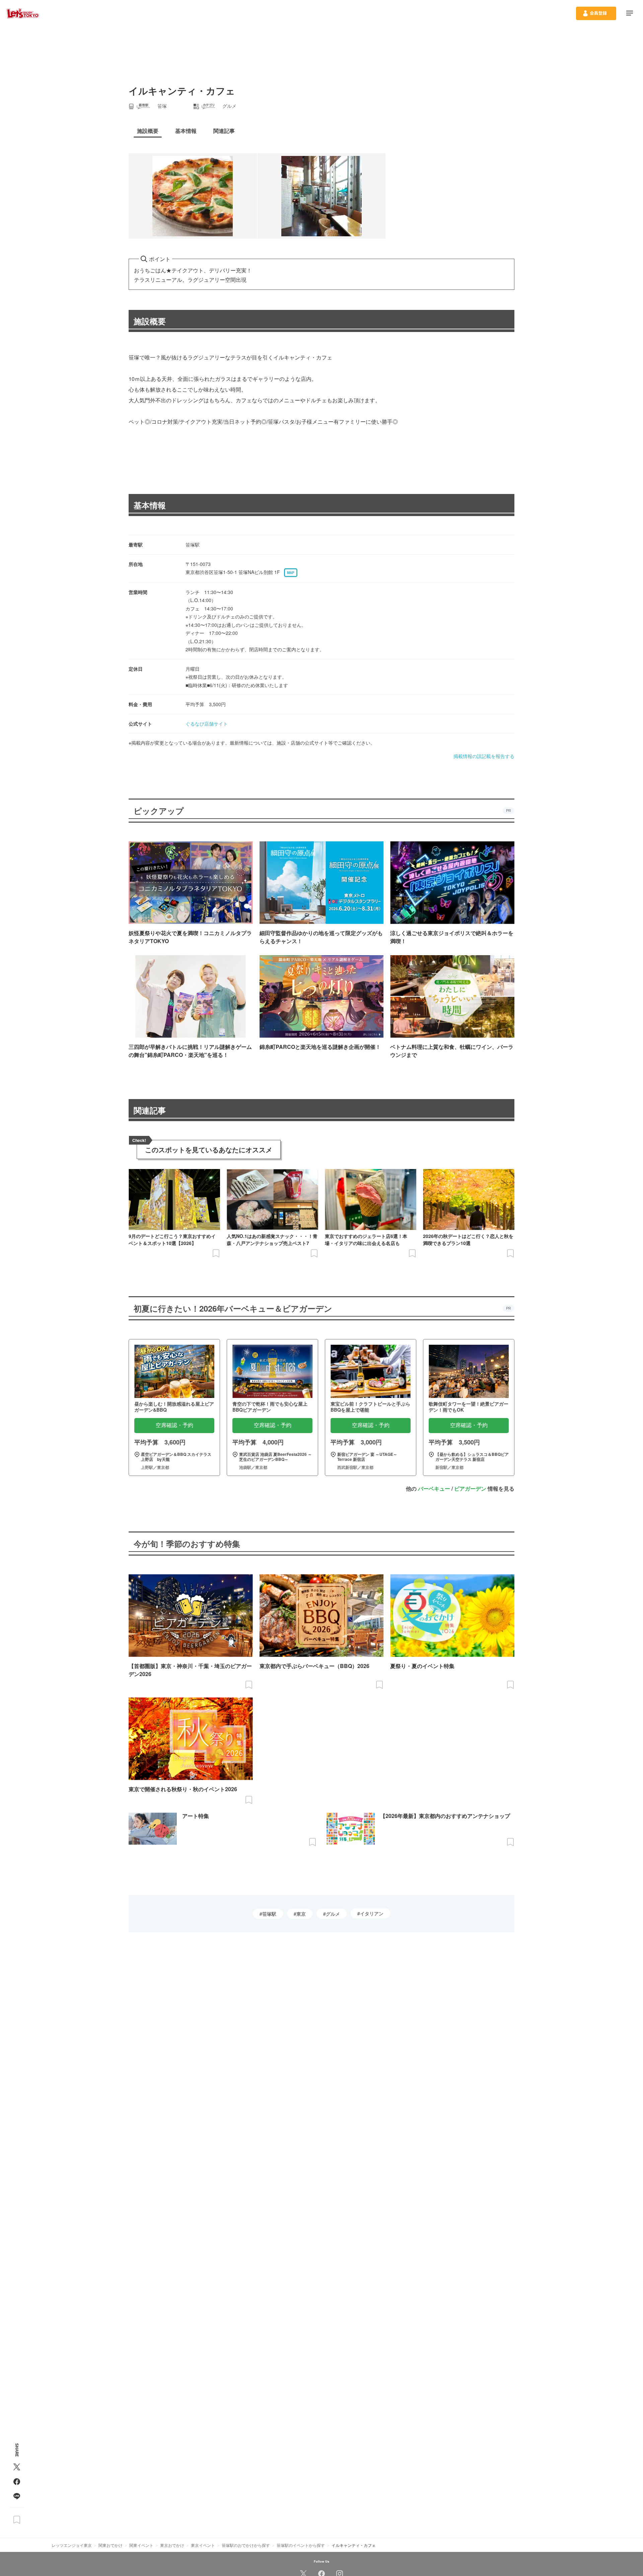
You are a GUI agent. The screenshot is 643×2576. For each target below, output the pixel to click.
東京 (301, 1914)
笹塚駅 (269, 1914)
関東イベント (141, 2545)
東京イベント (203, 2545)
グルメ (333, 1914)
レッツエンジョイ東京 (72, 2545)
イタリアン (372, 1913)
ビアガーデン (470, 1488)
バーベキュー (434, 1488)
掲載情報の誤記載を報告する (484, 756)
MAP (291, 573)
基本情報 (150, 505)
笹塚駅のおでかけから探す (246, 2545)
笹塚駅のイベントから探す (301, 2545)
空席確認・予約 (174, 1425)
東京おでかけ (172, 2545)
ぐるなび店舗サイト (207, 724)
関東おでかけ (111, 2545)
